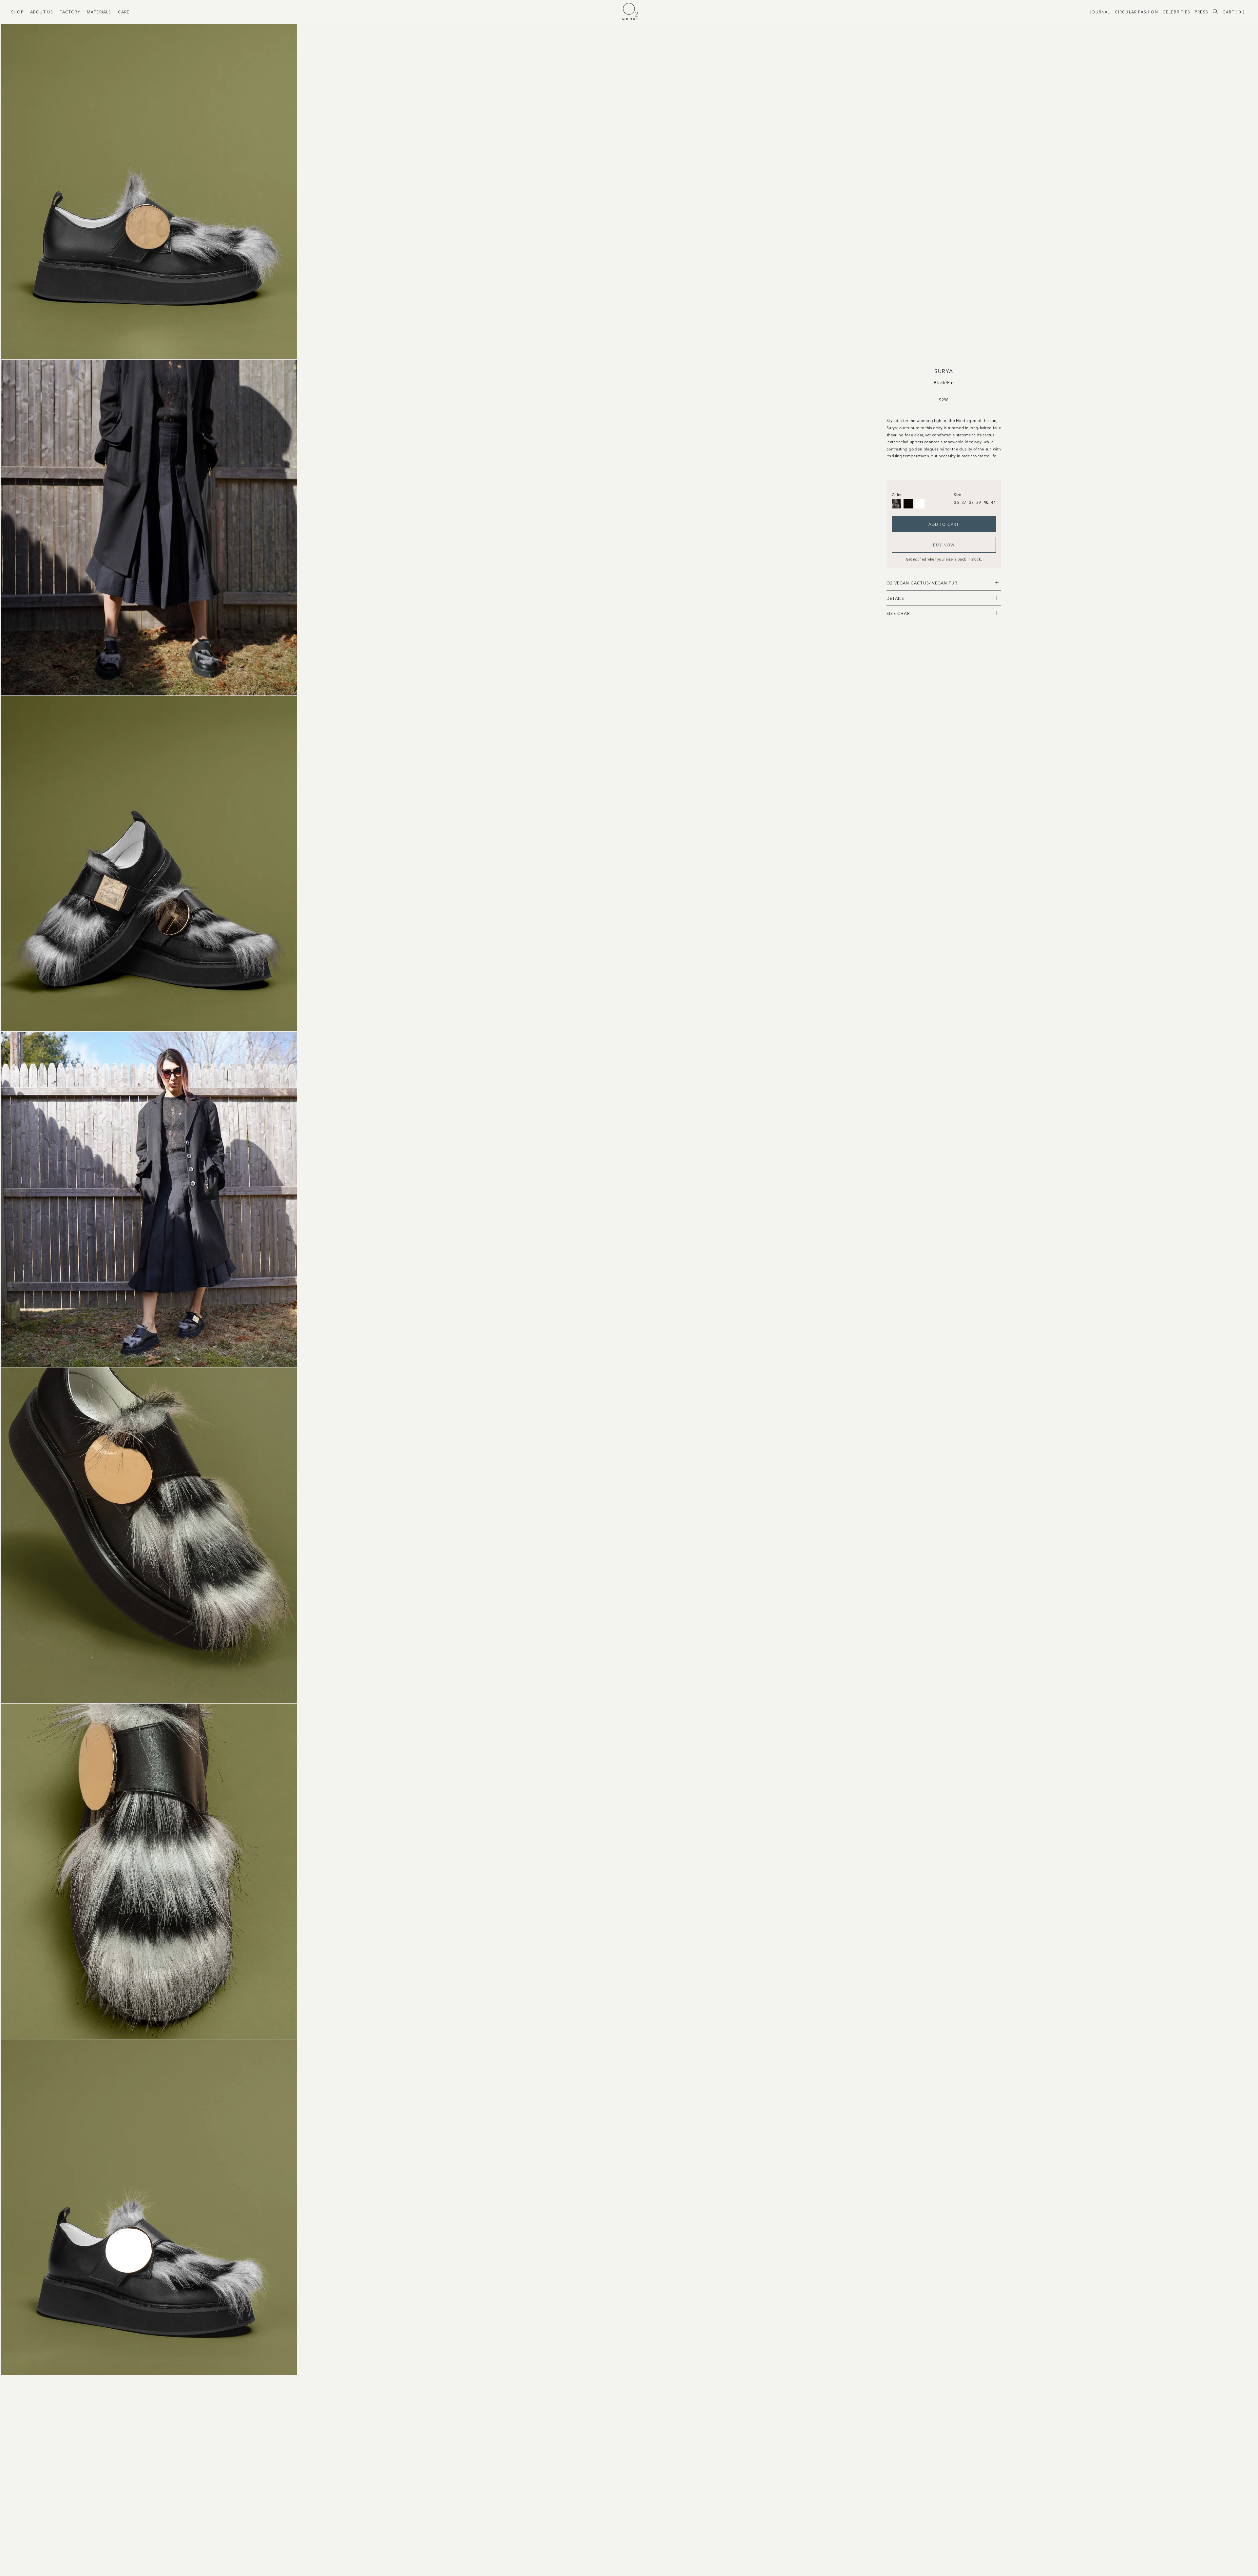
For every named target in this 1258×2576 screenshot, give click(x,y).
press (1201, 12)
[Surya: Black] (908, 504)
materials (99, 12)
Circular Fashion (1136, 12)
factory (70, 12)
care (124, 12)
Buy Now (944, 545)
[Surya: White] (920, 504)
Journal (1100, 12)
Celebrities (1176, 12)
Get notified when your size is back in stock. (944, 559)
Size (957, 494)
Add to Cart (944, 524)
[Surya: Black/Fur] (896, 504)
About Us (42, 12)
